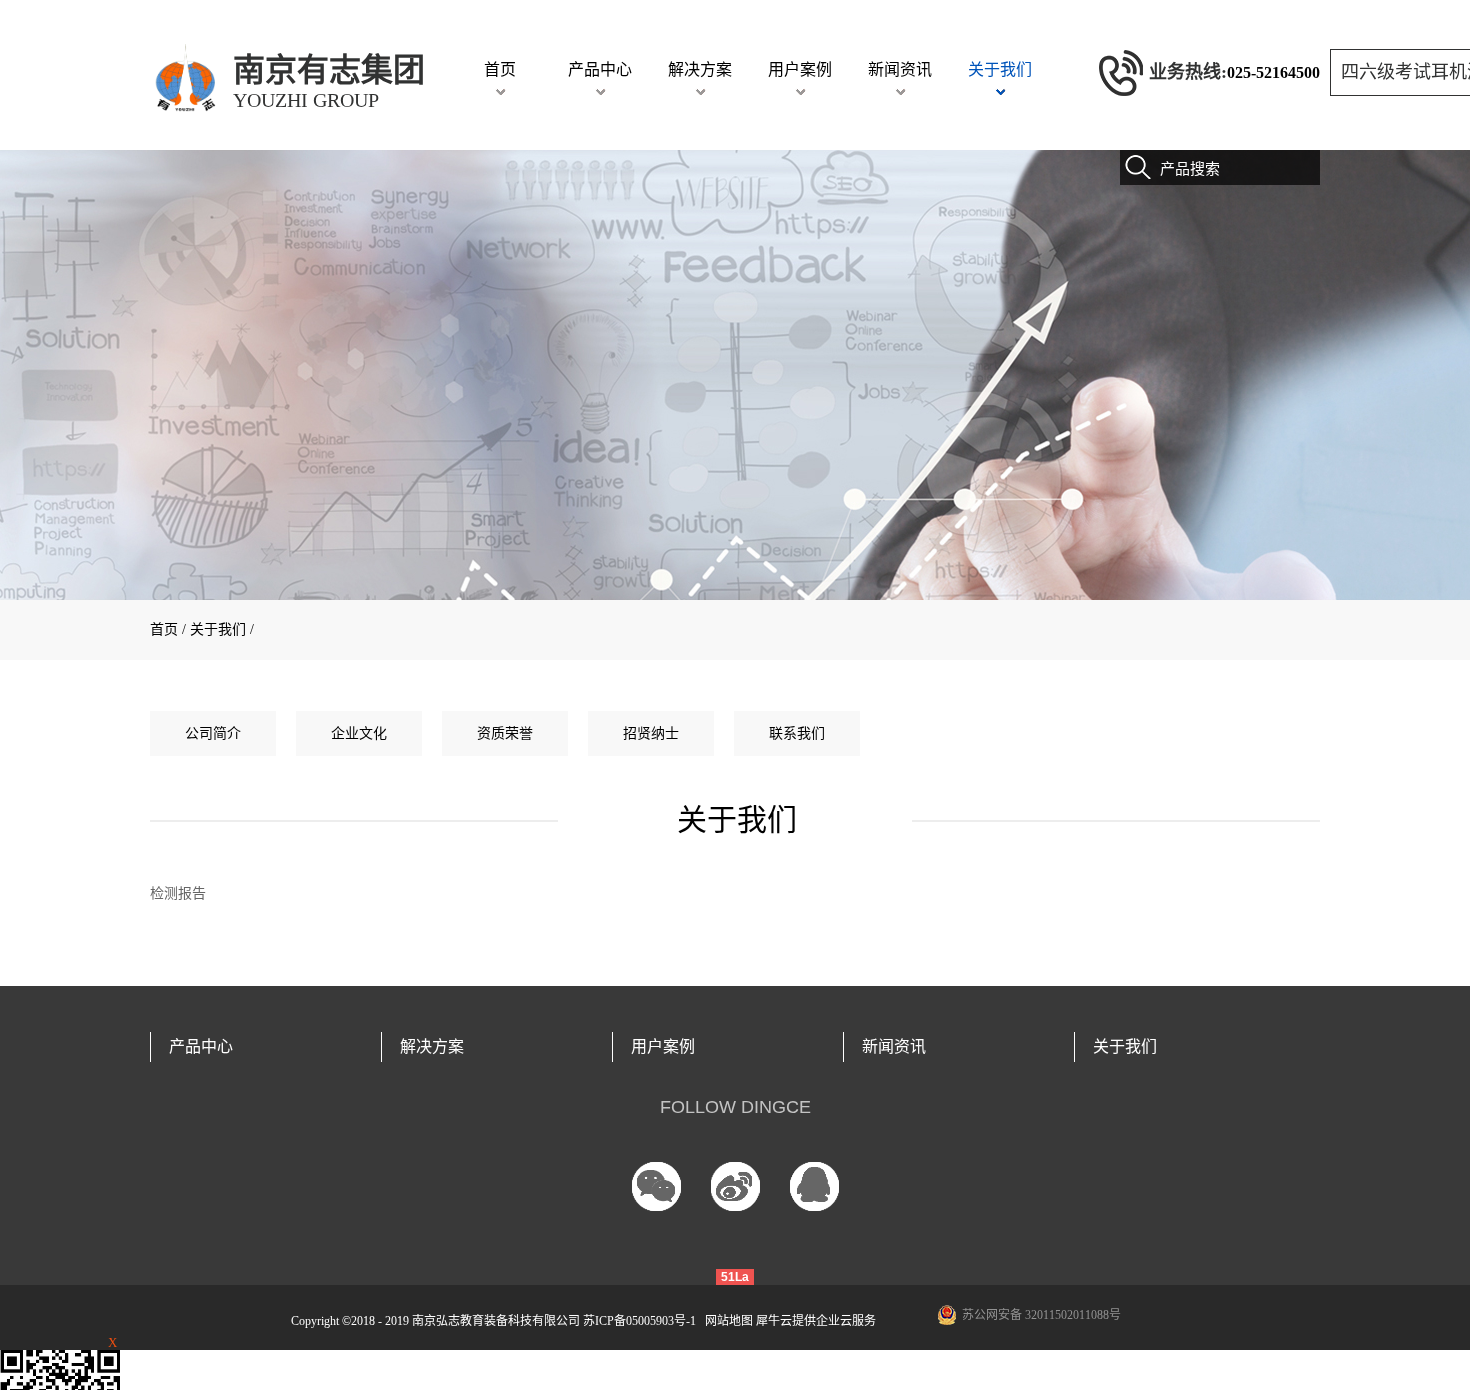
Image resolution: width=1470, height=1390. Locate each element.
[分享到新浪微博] (735, 1186)
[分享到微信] (656, 1186)
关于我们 (218, 629)
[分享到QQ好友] (814, 1186)
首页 (500, 69)
